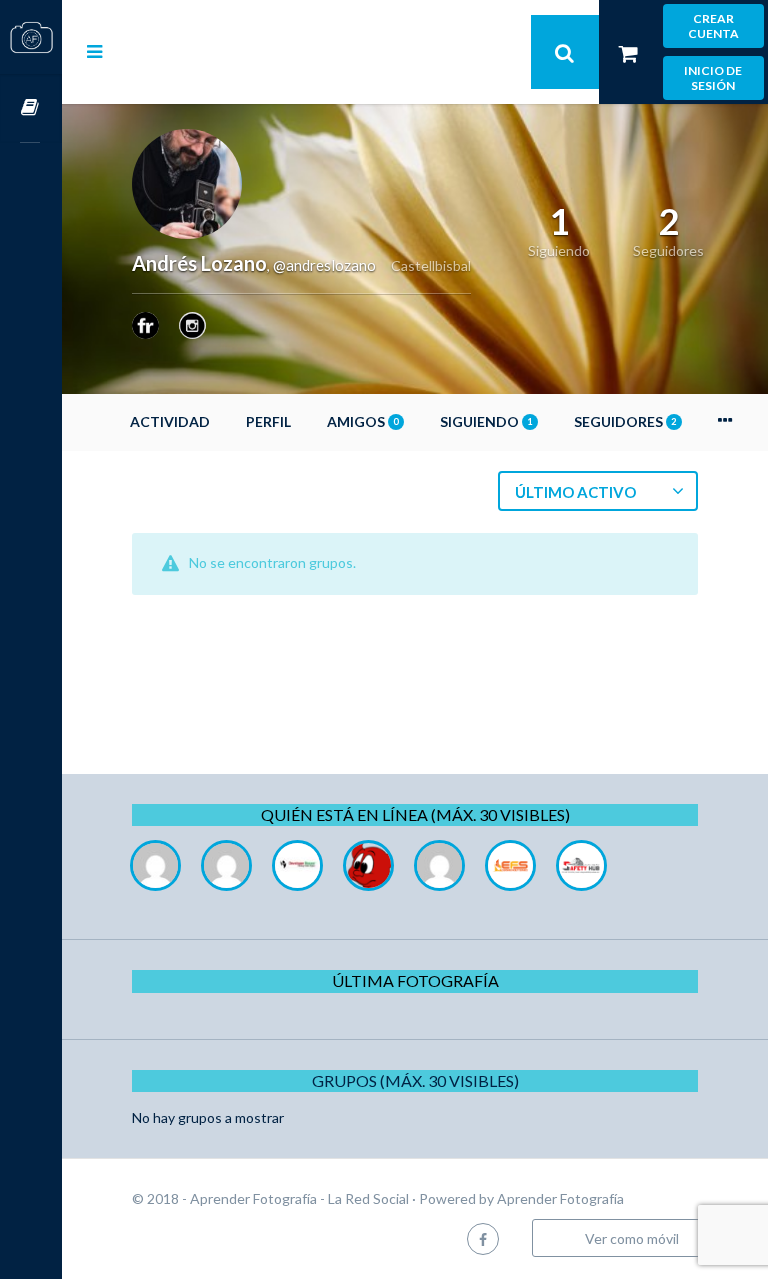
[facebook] (483, 1238)
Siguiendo (486, 421)
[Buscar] (565, 52)
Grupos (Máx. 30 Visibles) (415, 1080)
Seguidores (625, 421)
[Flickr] (145, 325)
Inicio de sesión (713, 78)
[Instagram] (192, 325)
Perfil (268, 421)
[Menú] (94, 51)
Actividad (170, 421)
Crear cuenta (713, 26)
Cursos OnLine (31, 108)
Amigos (362, 421)
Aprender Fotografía (560, 1198)
